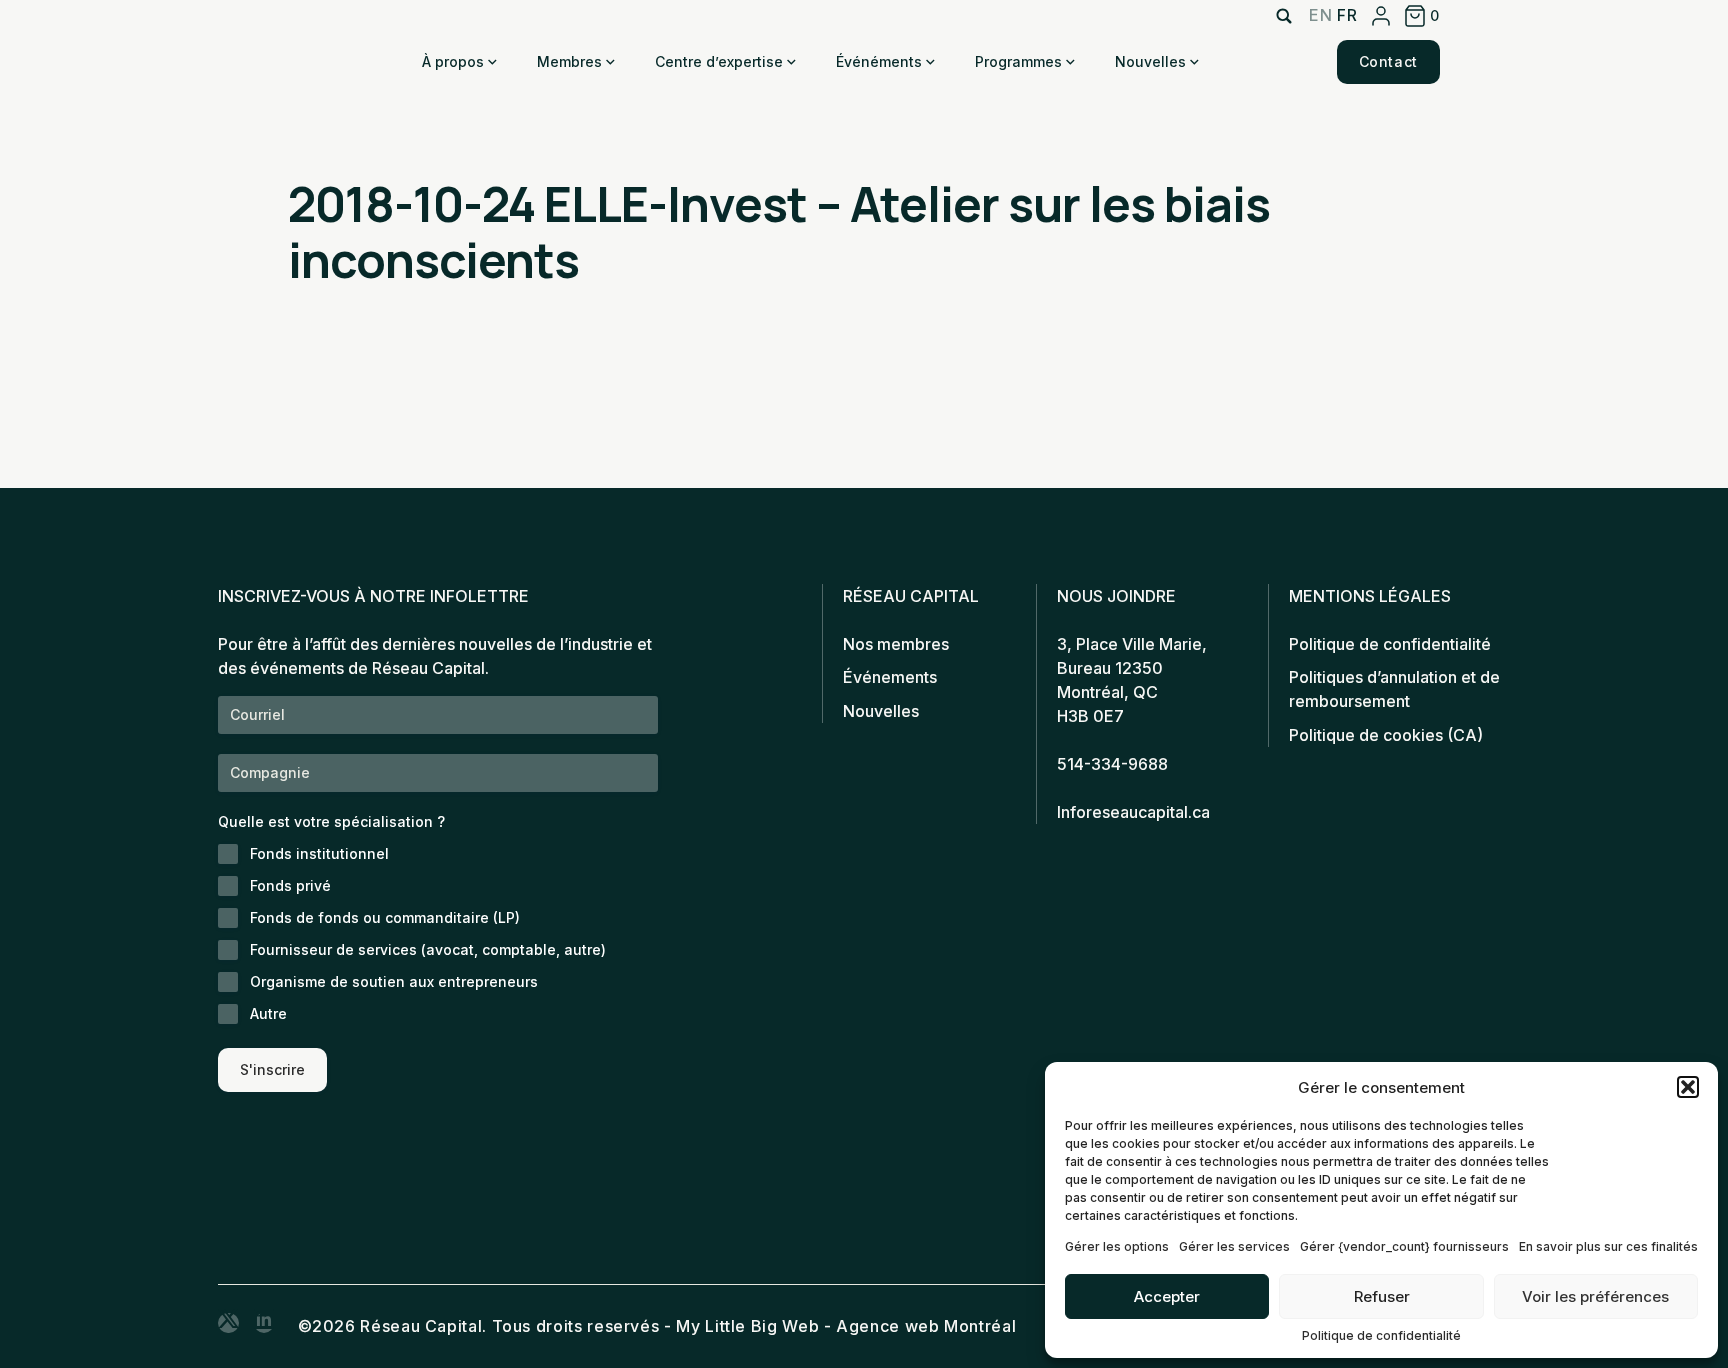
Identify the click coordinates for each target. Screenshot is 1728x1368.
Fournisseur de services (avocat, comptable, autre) (428, 949)
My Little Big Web (747, 1326)
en (1320, 15)
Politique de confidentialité (1381, 1335)
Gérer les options (1117, 1246)
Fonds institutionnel (319, 853)
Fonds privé (290, 885)
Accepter (1167, 1296)
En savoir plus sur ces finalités (1608, 1246)
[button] (1688, 1087)
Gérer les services (1234, 1246)
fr (1347, 15)
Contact (1388, 61)
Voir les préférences (1595, 1296)
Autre (268, 1013)
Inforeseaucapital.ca (1133, 812)
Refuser (1382, 1296)
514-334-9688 (1112, 764)
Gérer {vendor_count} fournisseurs (1404, 1246)
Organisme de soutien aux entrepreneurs (394, 981)
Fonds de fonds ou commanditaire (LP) (385, 917)
